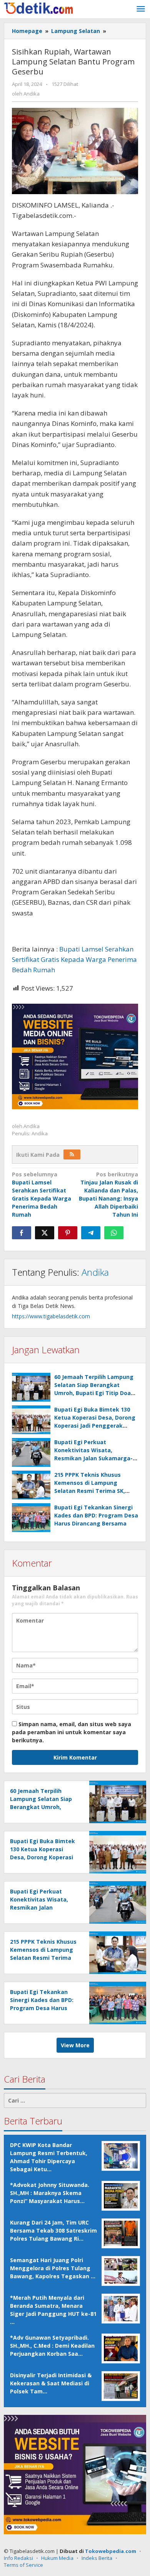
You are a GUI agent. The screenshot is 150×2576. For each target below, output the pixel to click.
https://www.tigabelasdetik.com (51, 1316)
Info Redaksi (18, 2558)
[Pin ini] (68, 1233)
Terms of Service (23, 2565)
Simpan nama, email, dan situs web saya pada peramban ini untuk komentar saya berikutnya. (72, 1732)
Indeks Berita (97, 2558)
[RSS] (72, 1154)
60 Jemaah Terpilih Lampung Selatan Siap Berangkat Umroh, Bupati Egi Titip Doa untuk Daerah (41, 1807)
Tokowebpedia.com (111, 2551)
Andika (95, 1272)
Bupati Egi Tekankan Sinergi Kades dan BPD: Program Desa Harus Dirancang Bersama (96, 1515)
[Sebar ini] (22, 1233)
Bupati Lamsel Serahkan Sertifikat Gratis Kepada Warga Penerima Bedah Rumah (74, 959)
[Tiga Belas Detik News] (38, 7)
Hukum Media (57, 2558)
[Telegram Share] (91, 1233)
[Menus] (141, 9)
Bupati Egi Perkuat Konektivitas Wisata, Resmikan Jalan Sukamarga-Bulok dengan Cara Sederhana (43, 1907)
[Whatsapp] (114, 1233)
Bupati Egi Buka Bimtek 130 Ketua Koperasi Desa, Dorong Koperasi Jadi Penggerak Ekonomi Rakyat (44, 1857)
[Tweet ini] (45, 1233)
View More (75, 2045)
